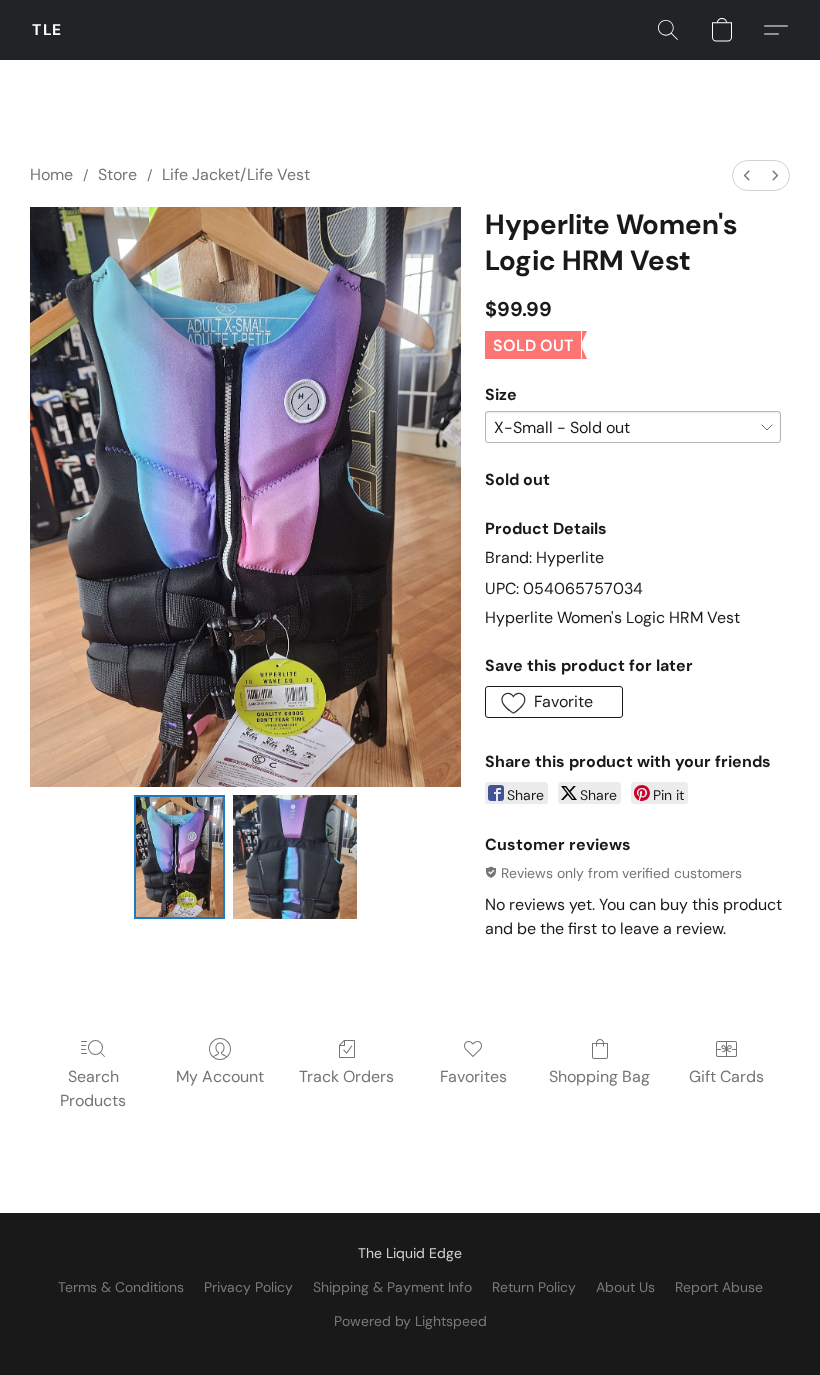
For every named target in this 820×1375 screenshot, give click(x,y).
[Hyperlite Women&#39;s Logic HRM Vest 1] (295, 857)
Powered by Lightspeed (410, 1321)
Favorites (473, 1076)
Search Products (93, 1088)
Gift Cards (726, 1076)
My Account (220, 1076)
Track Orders (346, 1076)
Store (117, 174)
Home (51, 174)
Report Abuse (719, 1287)
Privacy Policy (248, 1287)
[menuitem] (747, 175)
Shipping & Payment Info (392, 1287)
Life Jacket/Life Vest (236, 174)
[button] (47, 30)
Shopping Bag (599, 1076)
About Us (625, 1287)
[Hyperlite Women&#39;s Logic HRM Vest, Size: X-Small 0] (179, 857)
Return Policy (534, 1287)
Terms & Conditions (121, 1287)
